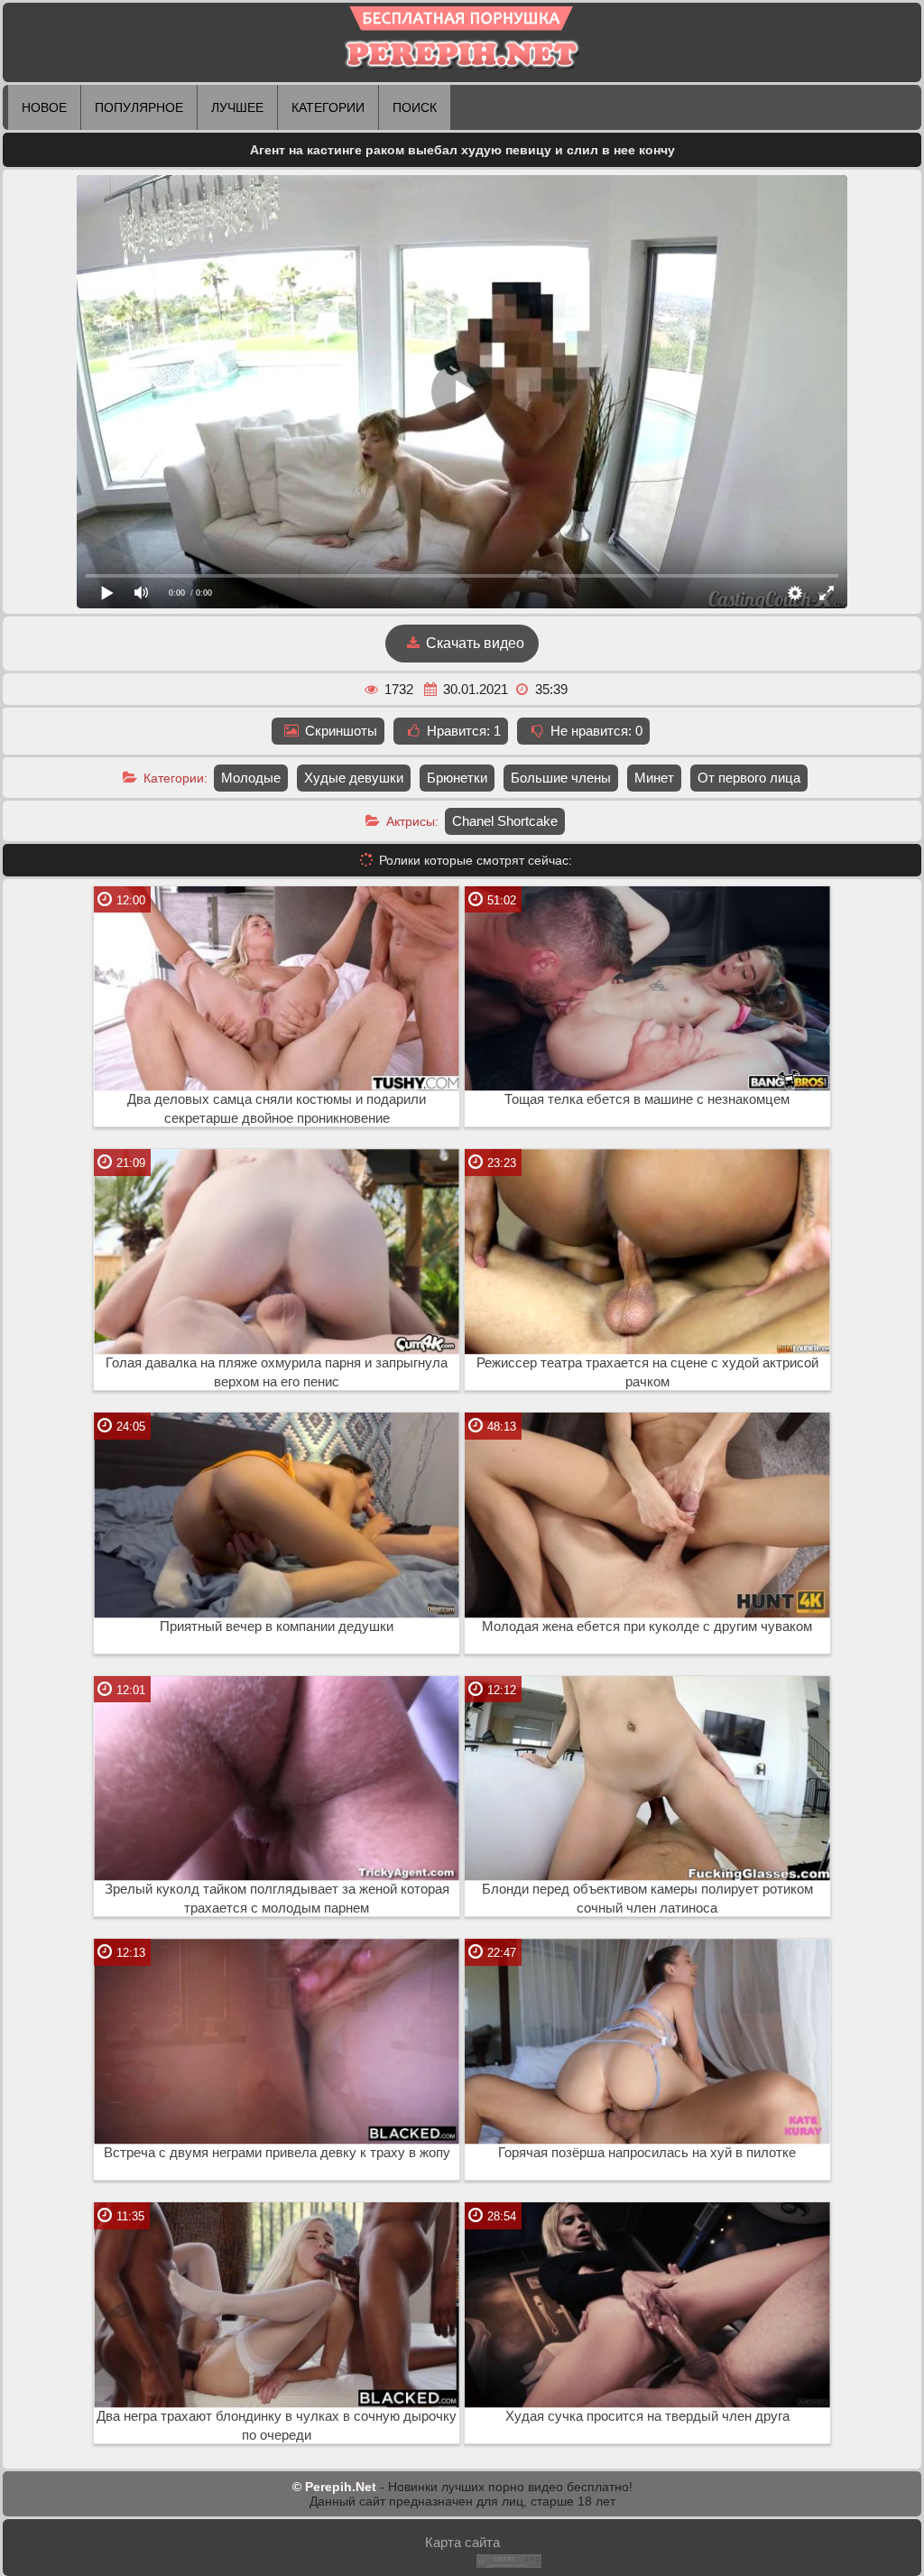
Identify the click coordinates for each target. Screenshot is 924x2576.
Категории (328, 107)
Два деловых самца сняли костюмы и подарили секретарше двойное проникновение (277, 1109)
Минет (654, 778)
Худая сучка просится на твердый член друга (647, 2416)
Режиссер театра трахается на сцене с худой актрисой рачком (647, 1372)
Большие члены (561, 778)
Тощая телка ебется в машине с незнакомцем (647, 1099)
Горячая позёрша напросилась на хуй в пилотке (647, 2153)
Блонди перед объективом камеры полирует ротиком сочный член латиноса (647, 1899)
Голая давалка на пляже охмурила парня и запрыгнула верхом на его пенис (277, 1372)
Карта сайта (462, 2542)
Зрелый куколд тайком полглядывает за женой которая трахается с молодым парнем (277, 1899)
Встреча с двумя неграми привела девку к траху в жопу (277, 2153)
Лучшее (237, 107)
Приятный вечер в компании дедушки (277, 1626)
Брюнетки (457, 778)
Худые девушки (354, 778)
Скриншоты (339, 731)
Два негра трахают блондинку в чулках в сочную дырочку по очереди (277, 2426)
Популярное (139, 107)
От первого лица (749, 778)
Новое (44, 107)
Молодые (251, 778)
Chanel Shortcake (505, 821)
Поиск (415, 107)
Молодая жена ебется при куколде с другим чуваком (647, 1626)
